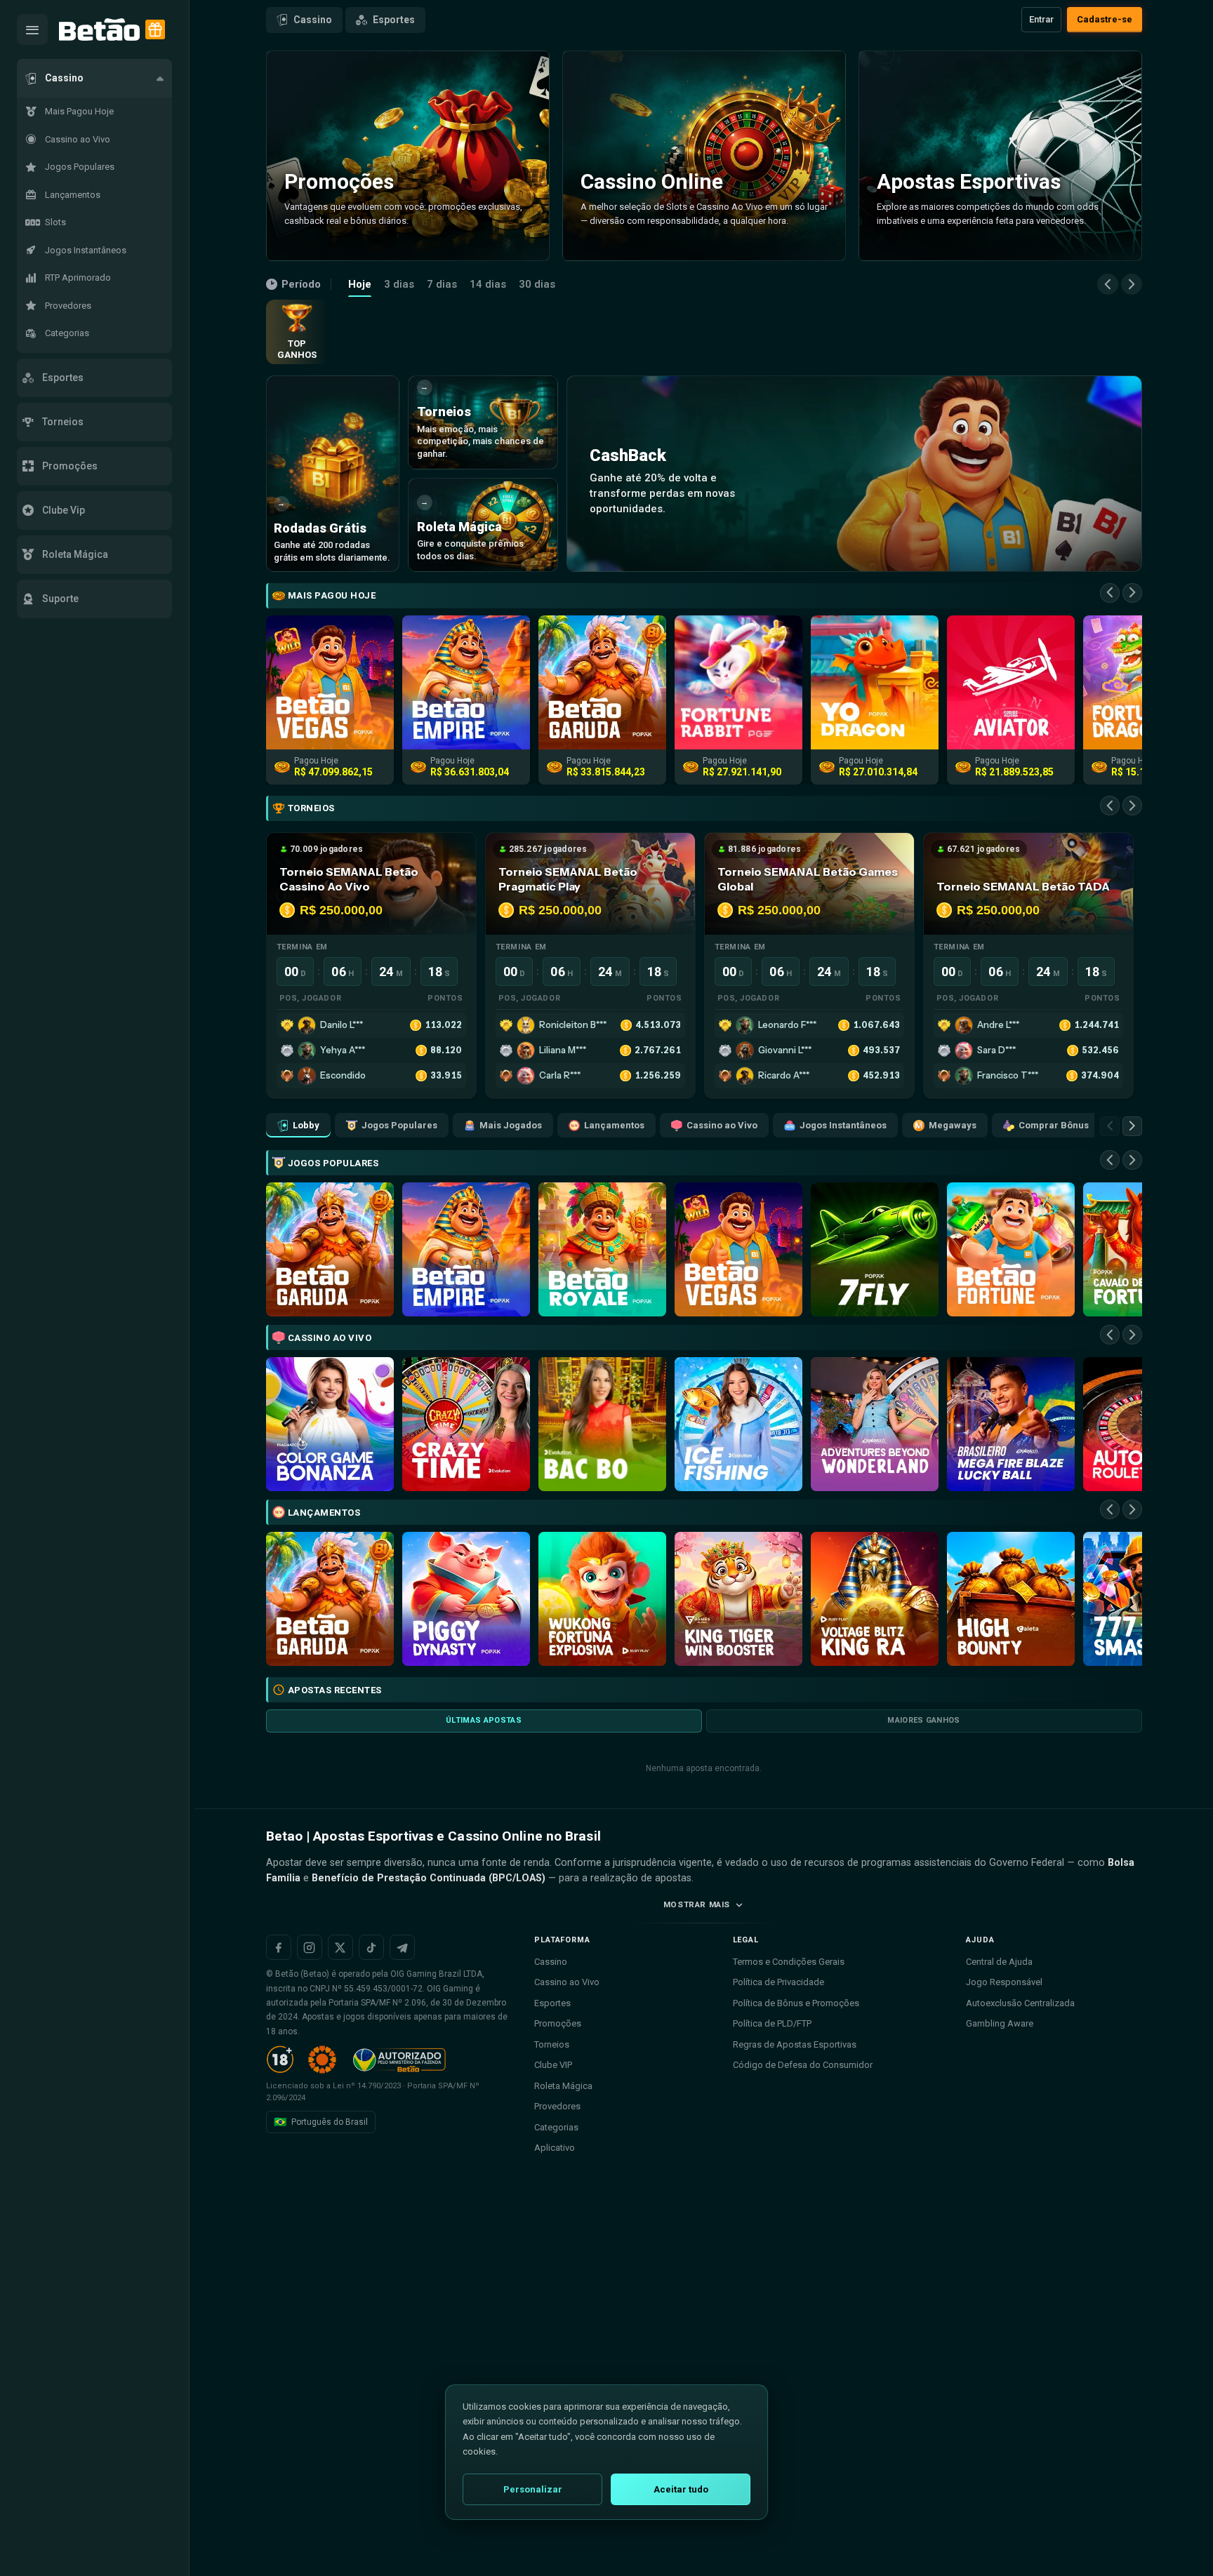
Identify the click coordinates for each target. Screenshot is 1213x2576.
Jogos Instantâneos (843, 1125)
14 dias (488, 284)
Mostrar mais (697, 1904)
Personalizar (533, 2489)
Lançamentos (614, 1125)
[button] (94, 78)
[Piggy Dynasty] (466, 1599)
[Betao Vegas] (738, 1249)
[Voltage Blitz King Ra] (875, 1599)
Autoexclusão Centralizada (1020, 2003)
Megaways (953, 1125)
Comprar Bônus (1054, 1125)
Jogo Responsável (1004, 1982)
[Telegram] (402, 1947)
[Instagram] (310, 1947)
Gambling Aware (1000, 2023)
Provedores (557, 2106)
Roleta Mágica (563, 2086)
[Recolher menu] (32, 29)
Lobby (306, 1125)
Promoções (558, 2023)
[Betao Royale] (602, 1249)
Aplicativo (555, 2148)
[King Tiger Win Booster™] (738, 1599)
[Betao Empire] (466, 1249)
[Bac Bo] (602, 1424)
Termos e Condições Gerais (789, 1962)
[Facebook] (279, 1947)
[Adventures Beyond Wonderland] (875, 1424)
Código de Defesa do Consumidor (803, 2065)
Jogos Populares (399, 1125)
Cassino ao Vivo (722, 1125)
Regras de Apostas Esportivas (795, 2044)
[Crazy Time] (466, 1424)
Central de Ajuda (999, 1962)
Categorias (556, 2127)
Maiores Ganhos (924, 1720)
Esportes (394, 20)
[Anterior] (1108, 284)
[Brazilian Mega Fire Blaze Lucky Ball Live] (1011, 1424)
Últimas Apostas (484, 1720)
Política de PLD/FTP (772, 2023)
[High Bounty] (1011, 1599)
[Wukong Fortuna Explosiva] (602, 1599)
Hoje (360, 284)
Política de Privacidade (778, 1982)
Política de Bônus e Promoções (796, 2003)
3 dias (399, 284)
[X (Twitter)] (340, 1947)
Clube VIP (553, 2065)
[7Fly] (875, 1249)
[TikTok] (371, 1947)
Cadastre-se (1105, 19)
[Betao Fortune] (1011, 1249)
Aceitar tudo (681, 2489)
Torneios (552, 2044)
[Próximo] (1132, 284)
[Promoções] (155, 29)
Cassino (313, 20)
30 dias (537, 284)
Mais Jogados (511, 1125)
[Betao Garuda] (330, 1249)
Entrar (1041, 19)
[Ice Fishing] (738, 1424)
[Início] (99, 30)
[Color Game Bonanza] (330, 1424)
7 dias (442, 284)
